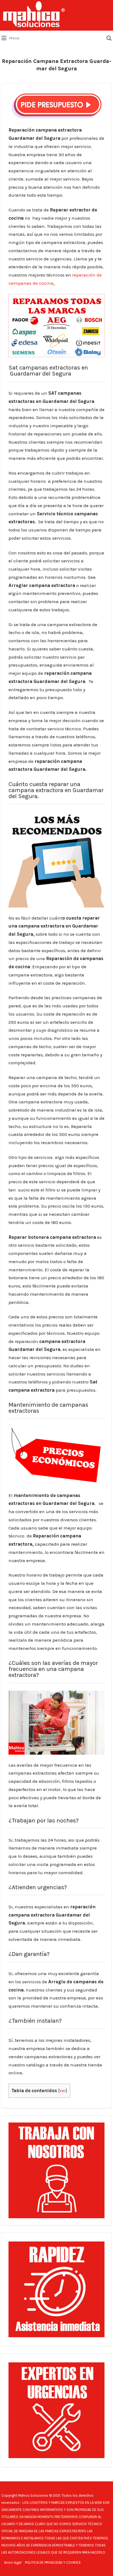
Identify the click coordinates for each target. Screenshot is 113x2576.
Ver (63, 2091)
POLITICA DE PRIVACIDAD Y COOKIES (53, 2562)
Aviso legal (13, 2562)
